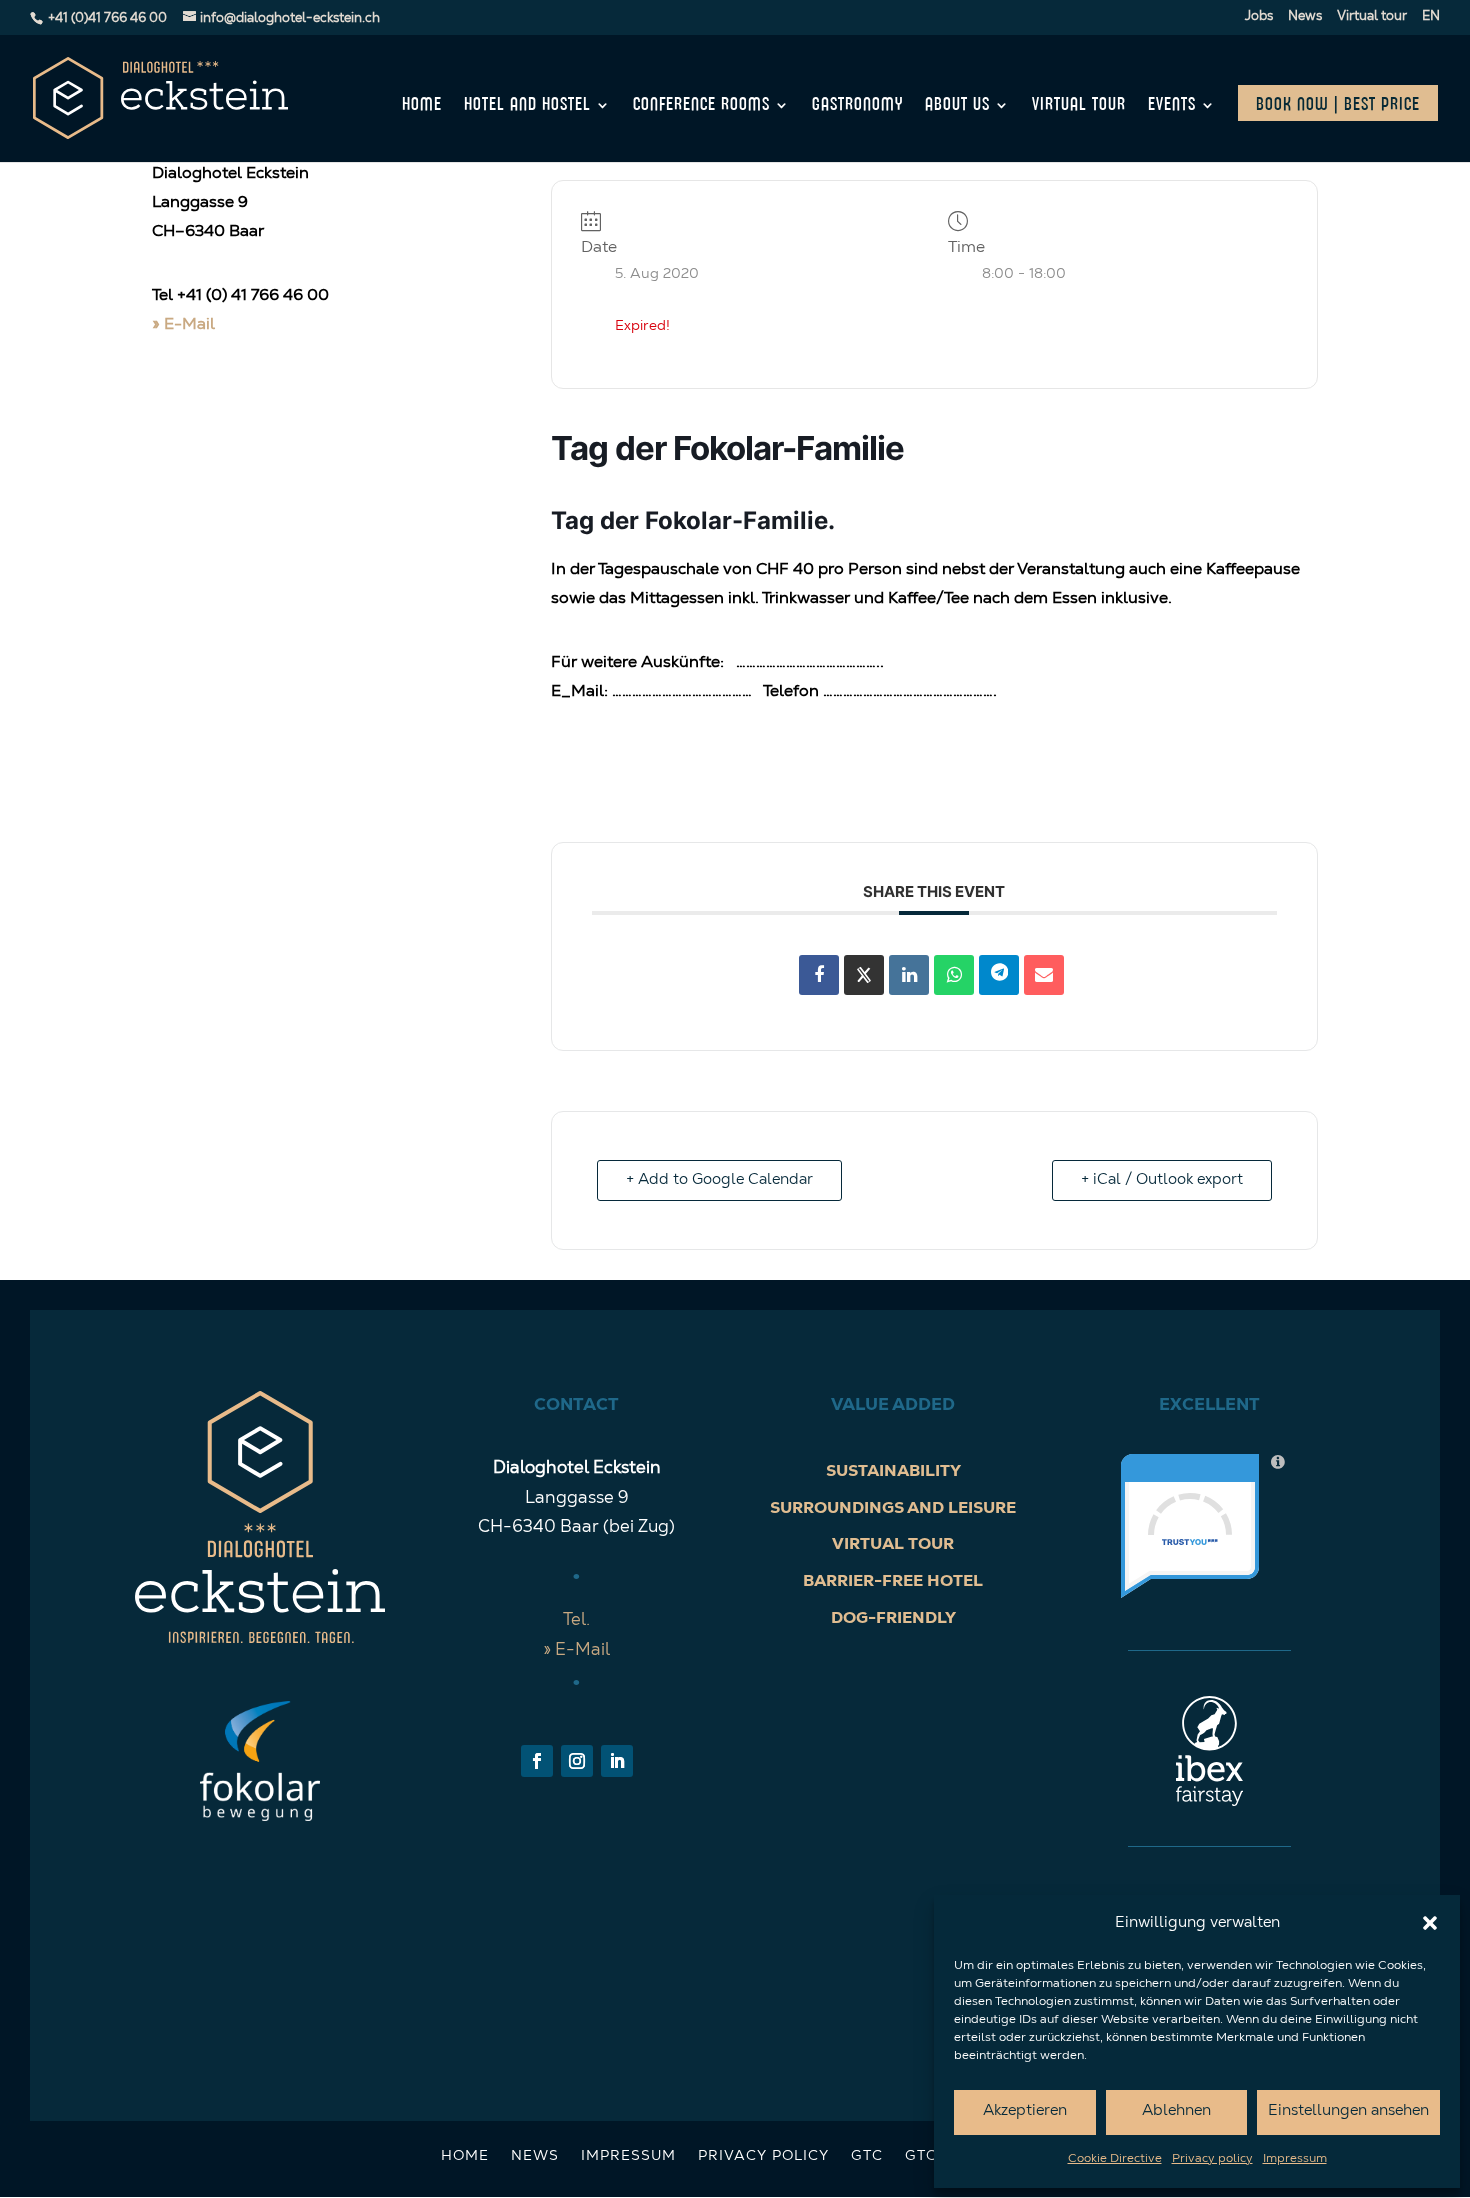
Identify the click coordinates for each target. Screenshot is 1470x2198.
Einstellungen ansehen (1348, 2111)
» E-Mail (183, 325)
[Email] (1044, 975)
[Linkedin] (909, 975)
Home (422, 106)
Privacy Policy (763, 2157)
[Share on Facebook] (819, 975)
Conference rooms (701, 106)
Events (1172, 106)
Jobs (1259, 16)
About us (957, 106)
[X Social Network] (864, 975)
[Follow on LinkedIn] (617, 1761)
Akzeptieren (1025, 2111)
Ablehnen (1176, 2111)
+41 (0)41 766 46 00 (107, 18)
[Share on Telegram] (999, 975)
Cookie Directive (1115, 2159)
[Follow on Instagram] (577, 1761)
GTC (867, 2157)
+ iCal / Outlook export (1162, 1180)
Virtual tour (1372, 16)
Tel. (576, 1620)
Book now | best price (1338, 104)
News (1305, 16)
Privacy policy (1212, 2159)
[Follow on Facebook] (537, 1761)
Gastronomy (857, 106)
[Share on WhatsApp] (954, 975)
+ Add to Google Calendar (719, 1180)
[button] (1430, 1923)
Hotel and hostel (527, 106)
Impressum (1295, 2159)
